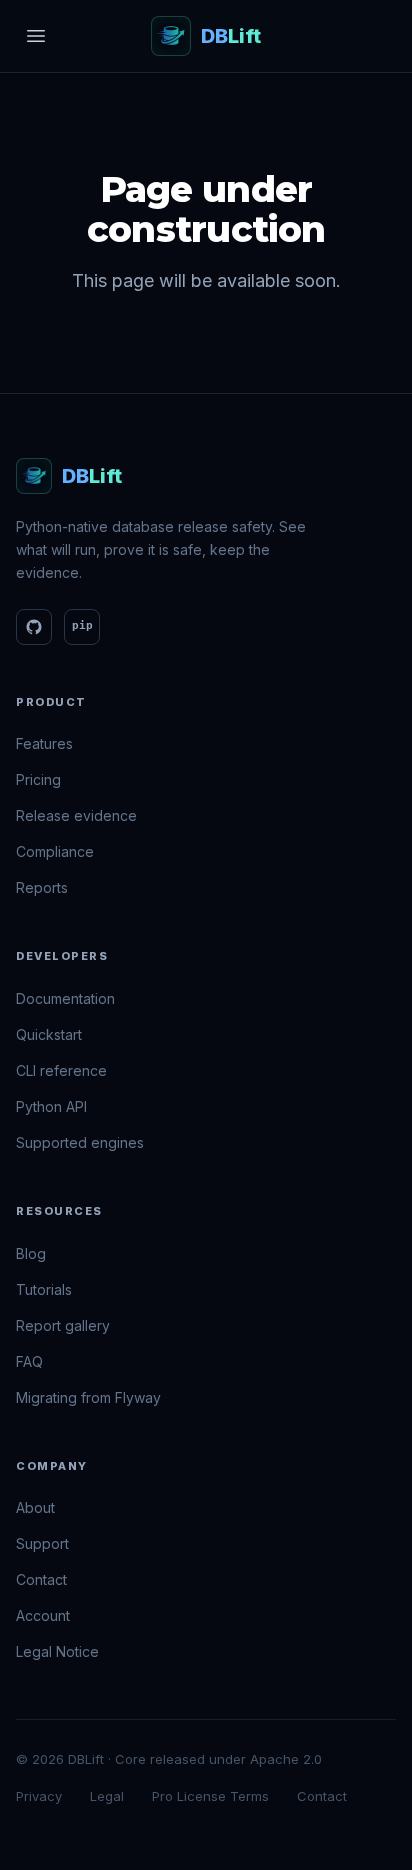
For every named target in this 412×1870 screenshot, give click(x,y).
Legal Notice (57, 1651)
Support (42, 1543)
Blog (31, 1253)
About (35, 1507)
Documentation (65, 998)
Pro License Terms (210, 1796)
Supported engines (80, 1142)
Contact (41, 1579)
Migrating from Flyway (88, 1397)
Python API (51, 1106)
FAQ (29, 1361)
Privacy (39, 1796)
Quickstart (49, 1034)
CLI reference (61, 1070)
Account (43, 1615)
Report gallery (63, 1325)
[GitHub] (34, 627)
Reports (42, 887)
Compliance (55, 851)
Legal (107, 1796)
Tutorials (44, 1289)
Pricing (38, 779)
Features (44, 743)
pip (82, 625)
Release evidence (76, 815)
